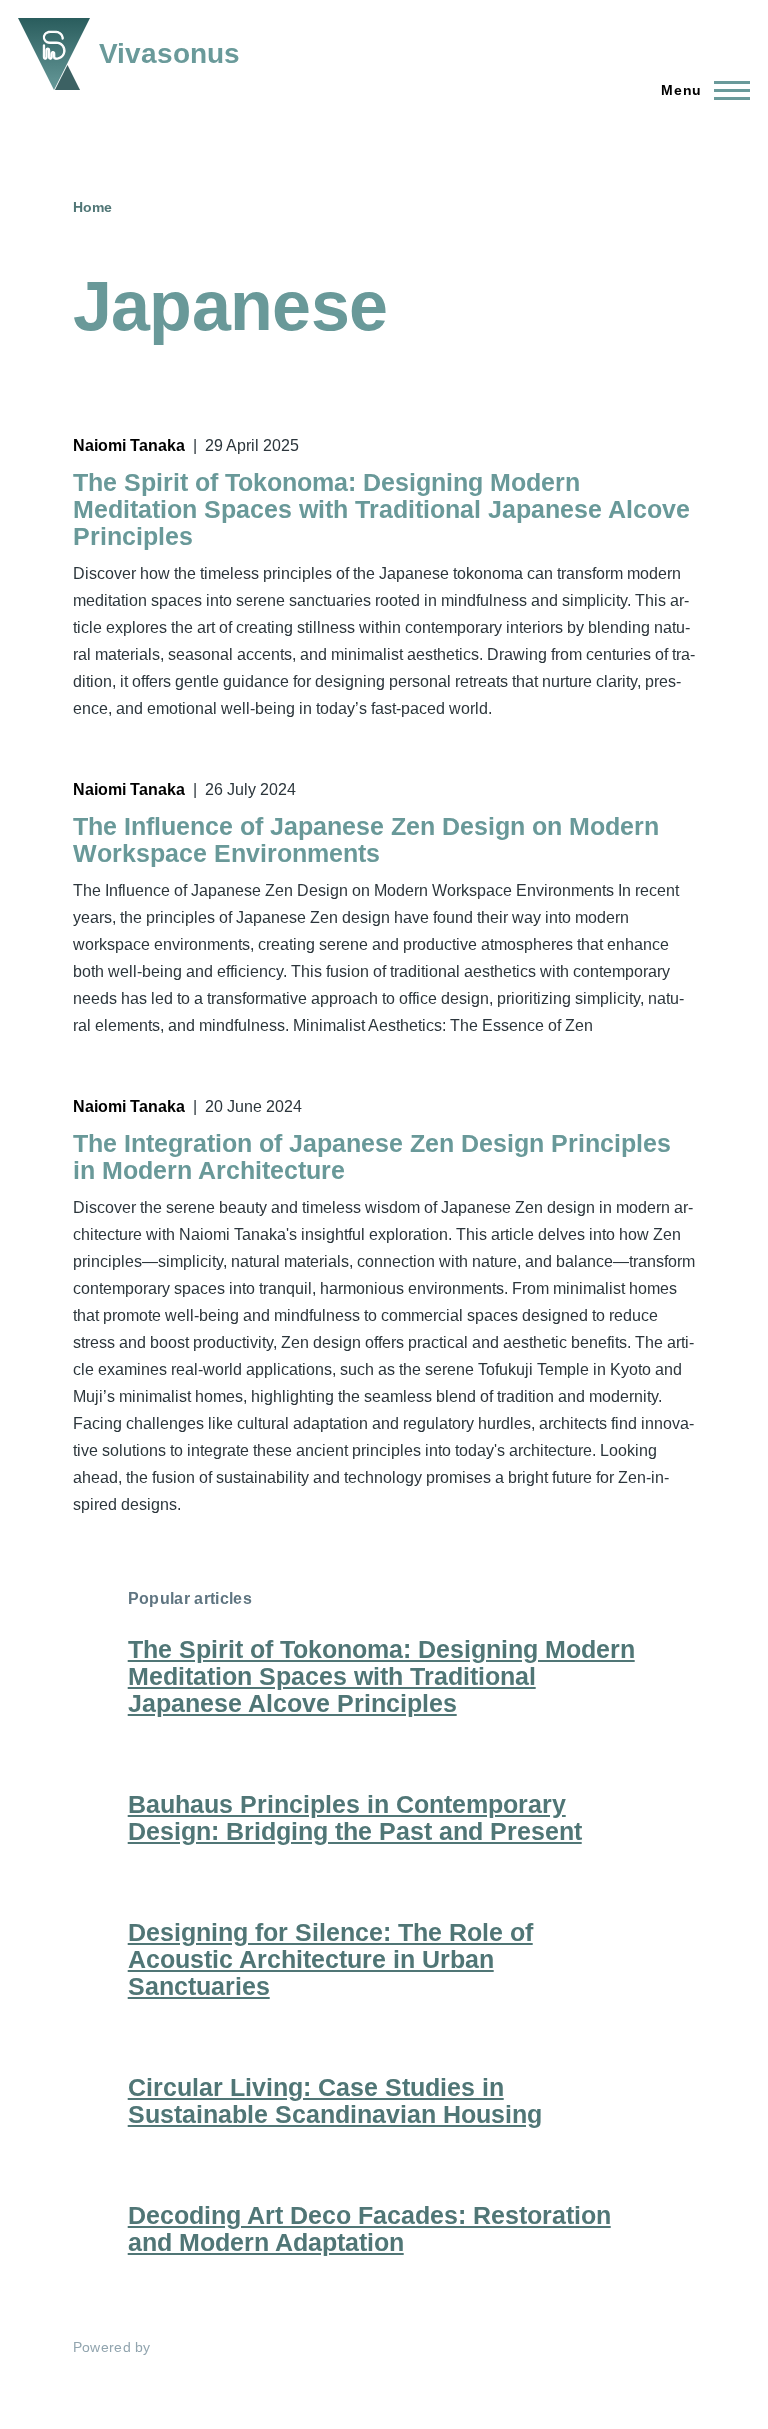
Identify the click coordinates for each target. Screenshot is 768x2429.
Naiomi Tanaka (129, 445)
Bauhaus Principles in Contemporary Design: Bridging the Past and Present (355, 1817)
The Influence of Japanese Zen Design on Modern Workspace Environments (366, 839)
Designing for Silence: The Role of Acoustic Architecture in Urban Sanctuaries (330, 1959)
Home (92, 207)
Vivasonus (169, 53)
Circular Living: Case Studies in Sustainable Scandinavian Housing (335, 2100)
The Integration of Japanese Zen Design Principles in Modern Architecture (372, 1156)
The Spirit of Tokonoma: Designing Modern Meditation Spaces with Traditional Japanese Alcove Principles (381, 509)
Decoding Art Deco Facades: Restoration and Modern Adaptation (369, 2228)
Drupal (177, 2347)
